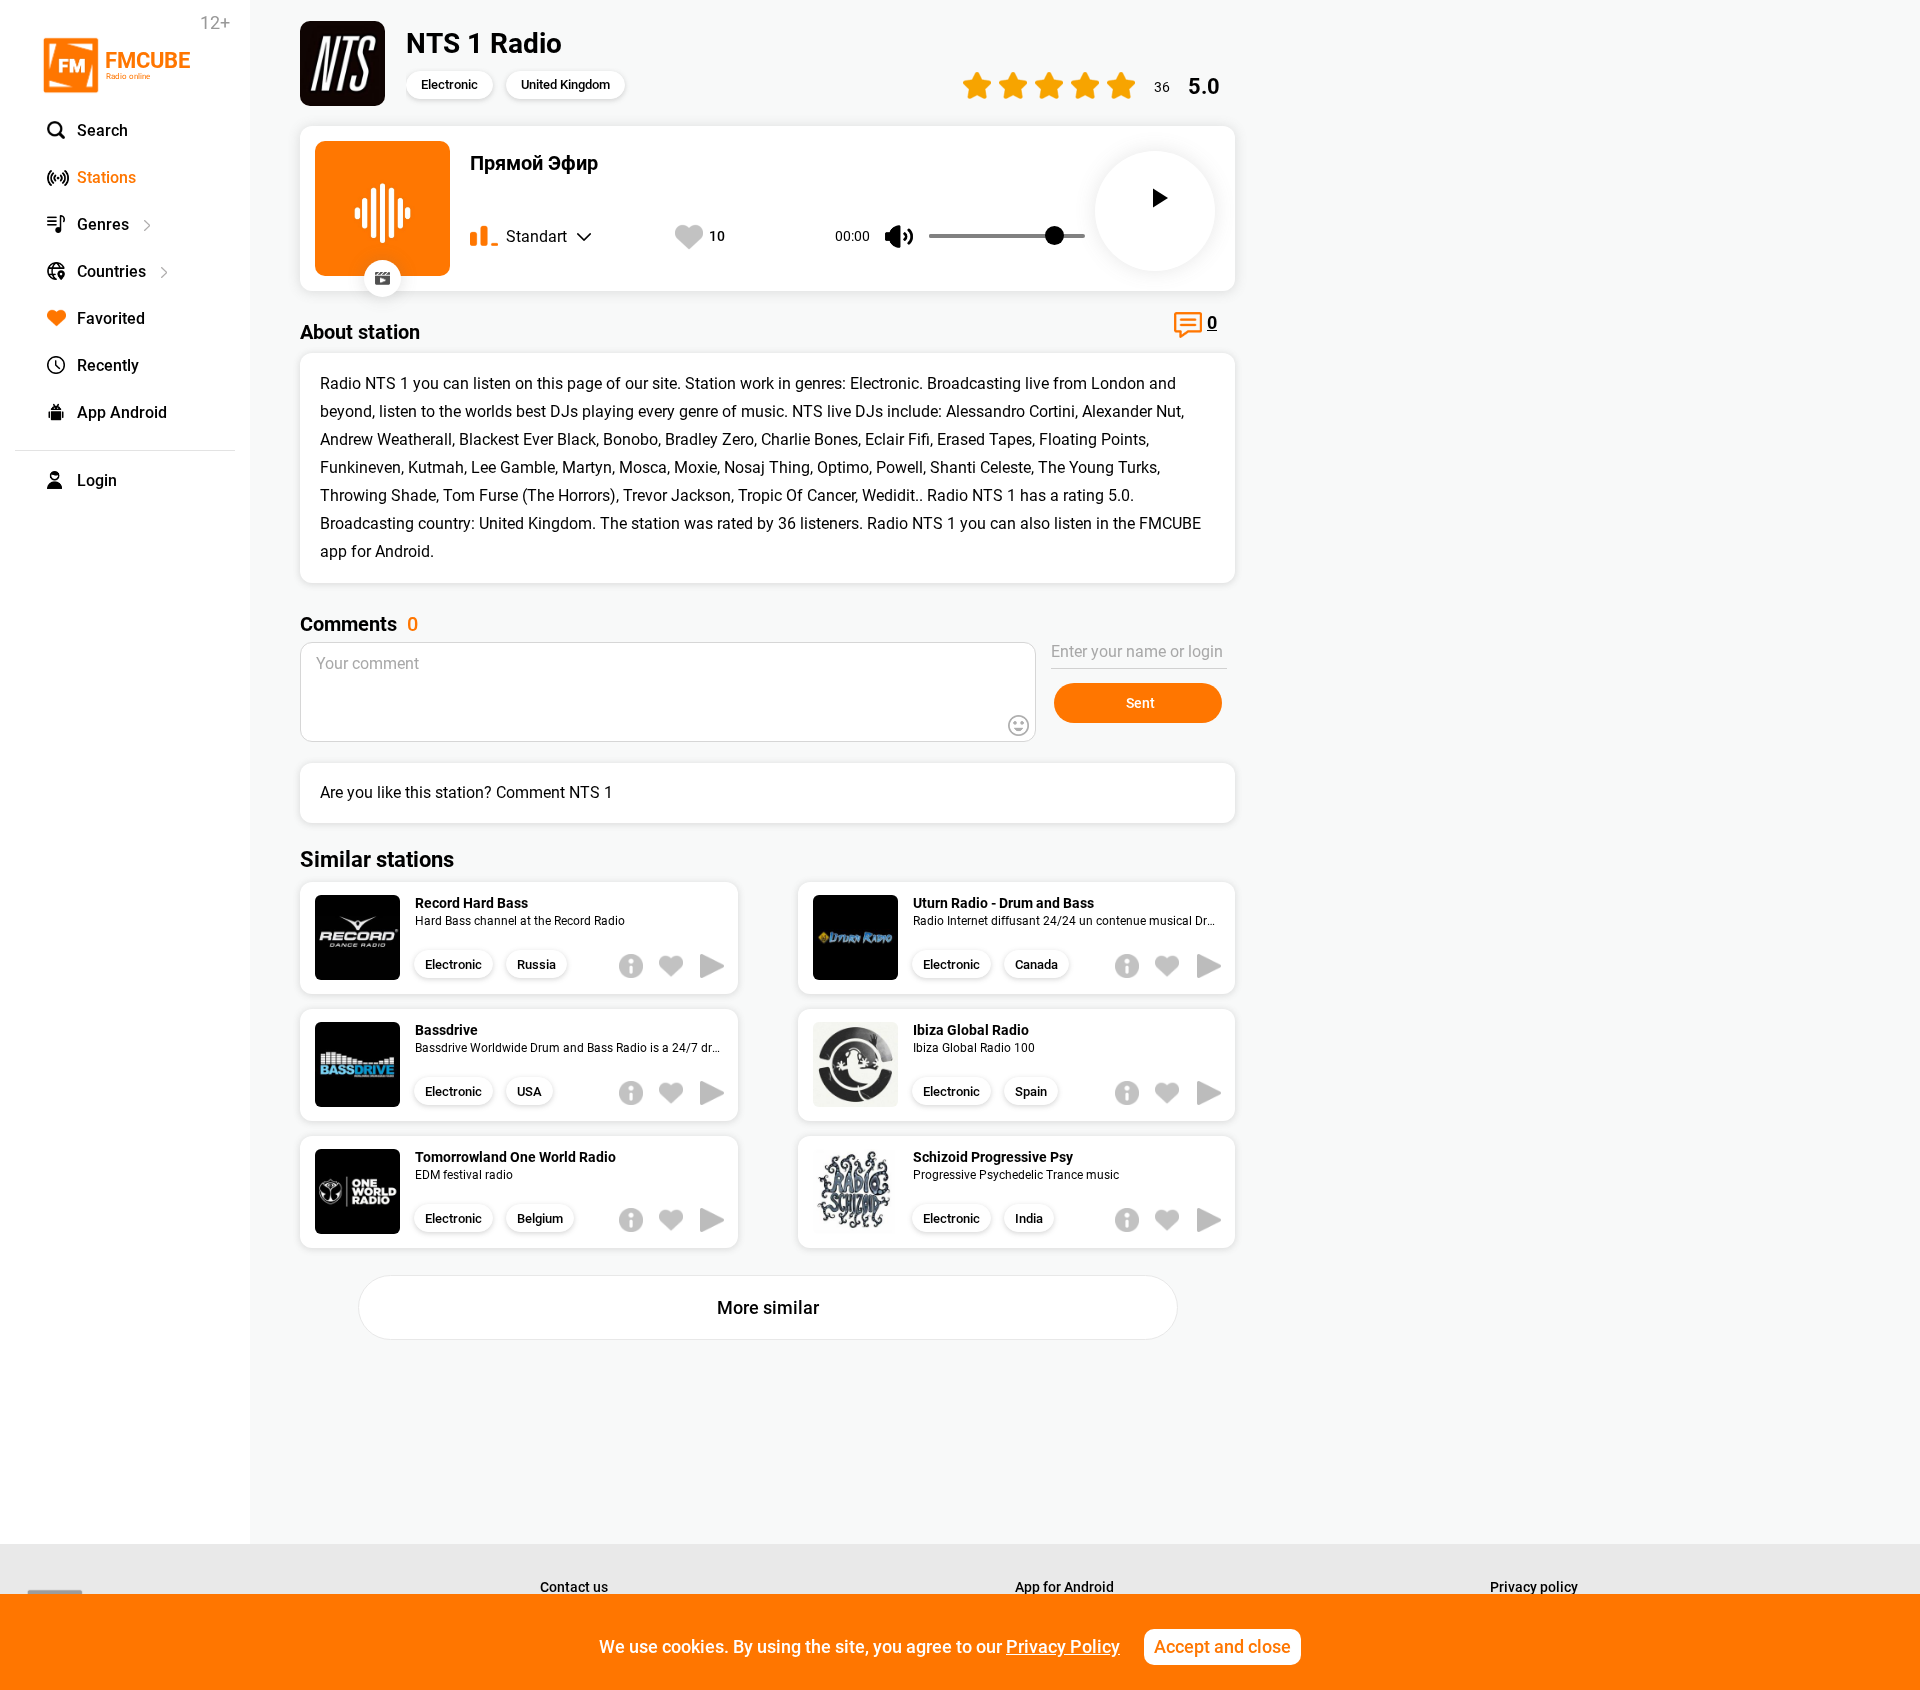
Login (97, 480)
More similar (768, 1307)
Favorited (111, 318)
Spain (1031, 1091)
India (1029, 1218)
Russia (536, 964)
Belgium (540, 1218)
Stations (106, 177)
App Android (122, 412)
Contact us (574, 1587)
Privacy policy (1534, 1587)
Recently (108, 365)
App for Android (1064, 1587)
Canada (1036, 964)
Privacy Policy (1063, 1646)
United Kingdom (565, 84)
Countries (111, 271)
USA (529, 1091)
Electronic (449, 84)
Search (102, 130)
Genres (103, 224)
